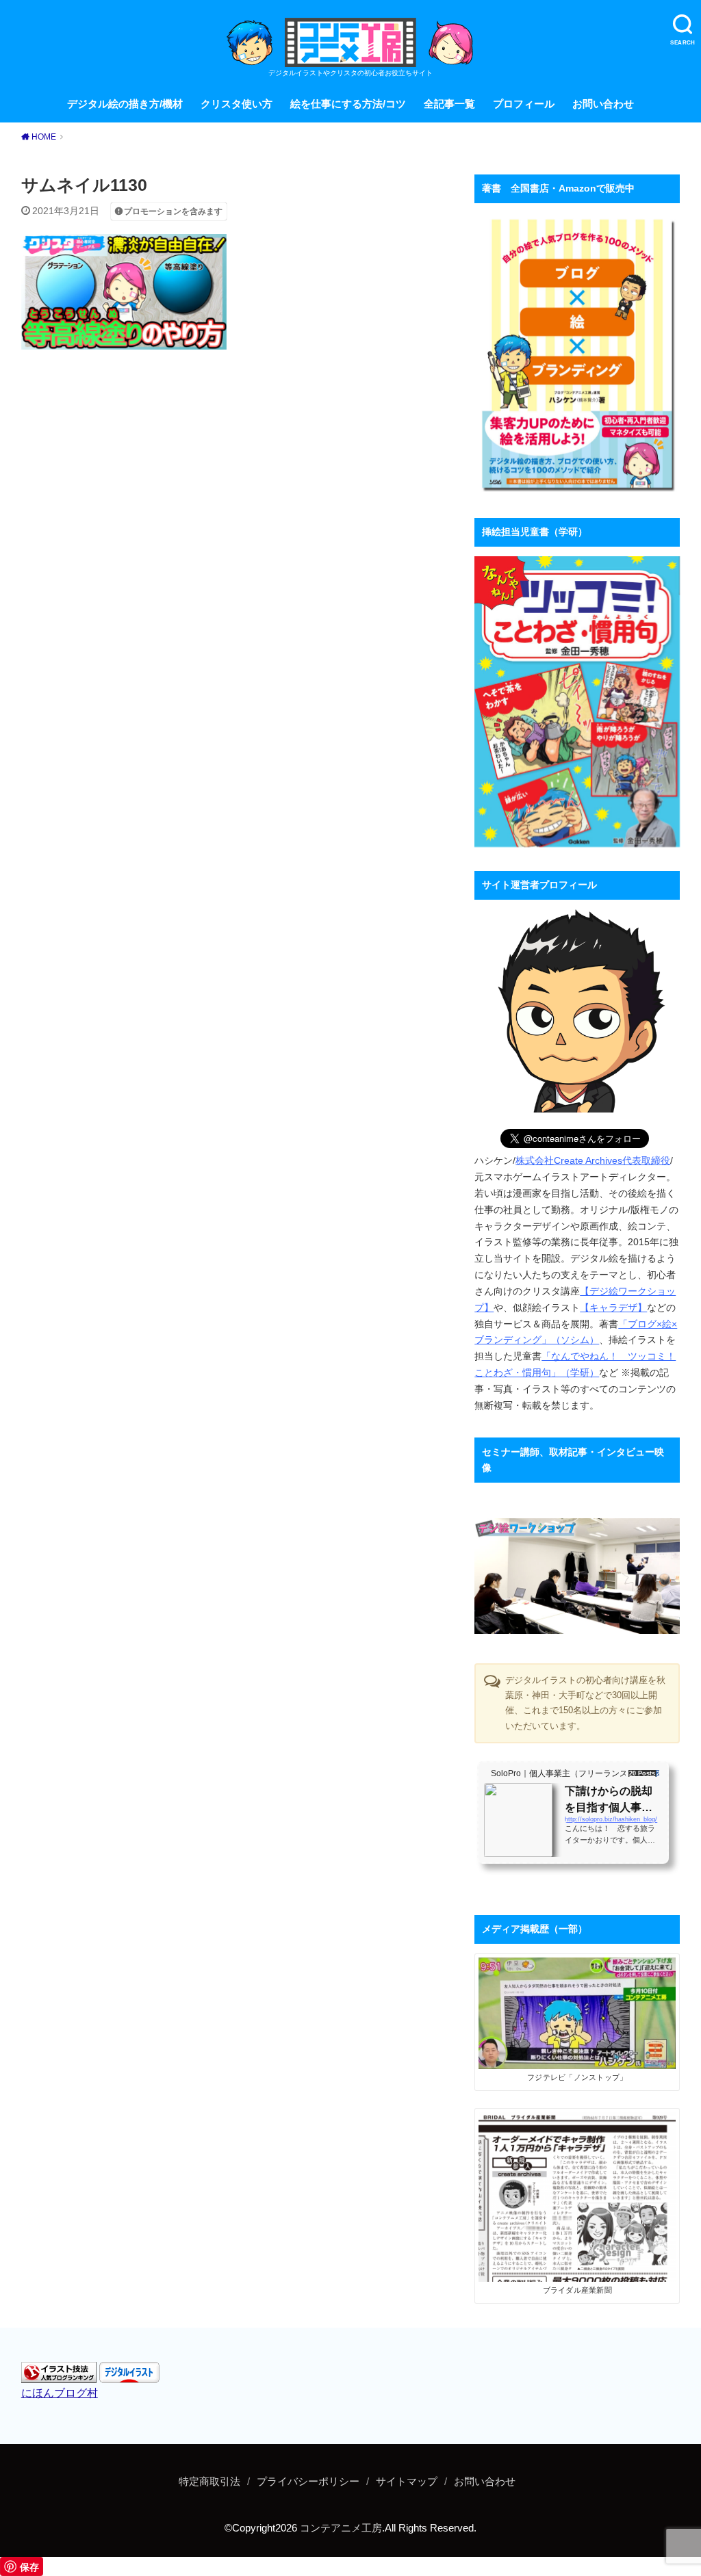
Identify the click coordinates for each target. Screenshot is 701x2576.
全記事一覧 (449, 104)
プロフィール (524, 104)
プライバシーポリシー (308, 2482)
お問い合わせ (603, 104)
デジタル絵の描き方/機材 (125, 104)
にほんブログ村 (60, 2393)
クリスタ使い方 (237, 104)
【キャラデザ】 (613, 1307)
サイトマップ (407, 2482)
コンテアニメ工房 (341, 2528)
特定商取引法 (209, 2482)
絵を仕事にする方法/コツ (348, 104)
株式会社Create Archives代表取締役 (593, 1160)
